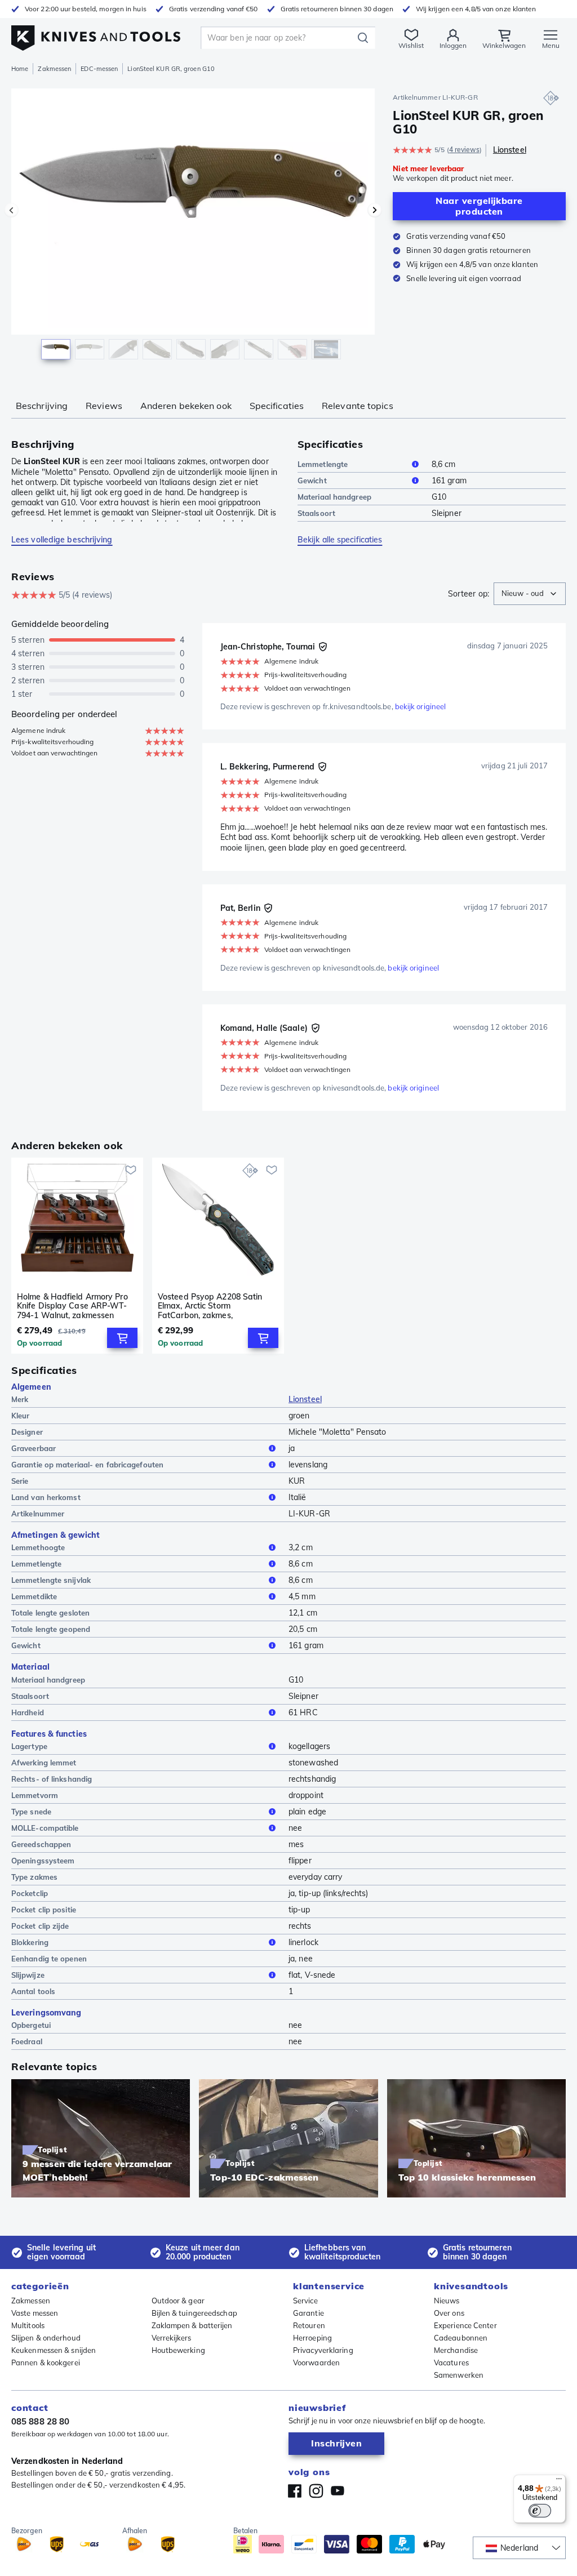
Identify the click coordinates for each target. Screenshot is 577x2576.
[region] (193, 230)
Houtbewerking (178, 2350)
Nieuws (447, 2301)
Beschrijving (42, 406)
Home (20, 69)
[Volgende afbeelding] (375, 210)
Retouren (309, 2325)
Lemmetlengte (323, 464)
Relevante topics (358, 406)
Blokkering (30, 1942)
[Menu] (559, 2481)
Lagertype (29, 1746)
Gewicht (312, 481)
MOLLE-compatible (45, 1828)
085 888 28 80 (40, 2421)
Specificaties (277, 406)
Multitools (28, 2325)
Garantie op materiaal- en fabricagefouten (87, 1465)
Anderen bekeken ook (186, 406)
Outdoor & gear (178, 2301)
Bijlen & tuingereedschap (194, 2313)
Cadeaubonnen (461, 2338)
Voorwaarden (316, 2363)
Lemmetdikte (34, 1596)
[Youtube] (338, 2491)
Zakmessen (54, 69)
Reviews (104, 406)
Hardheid (28, 1712)
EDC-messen (99, 69)
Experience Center (465, 2325)
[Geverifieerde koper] (323, 647)
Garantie (309, 2313)
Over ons (449, 2313)
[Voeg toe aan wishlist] (131, 1170)
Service (305, 2301)
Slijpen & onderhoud (46, 2338)
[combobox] (530, 594)
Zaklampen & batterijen (192, 2325)
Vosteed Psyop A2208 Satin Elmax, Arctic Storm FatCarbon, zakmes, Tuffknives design (210, 1306)
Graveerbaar (34, 1448)
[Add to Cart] (122, 1338)
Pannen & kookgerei (46, 2363)
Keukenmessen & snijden (54, 2350)
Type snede (31, 1812)
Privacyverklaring (323, 2350)
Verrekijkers (172, 2338)
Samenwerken (459, 2375)
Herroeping (312, 2338)
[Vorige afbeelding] (11, 210)
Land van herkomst (46, 1497)
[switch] (540, 2511)
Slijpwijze (28, 1975)
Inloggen (453, 45)
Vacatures (451, 2363)
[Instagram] (316, 2491)
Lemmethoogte (38, 1547)
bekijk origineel (421, 706)
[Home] (96, 35)
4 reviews (464, 150)
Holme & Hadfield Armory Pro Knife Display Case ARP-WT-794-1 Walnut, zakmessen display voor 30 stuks (72, 1306)
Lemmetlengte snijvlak (51, 1580)
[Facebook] (295, 2491)
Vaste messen (35, 2313)
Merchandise (456, 2350)
